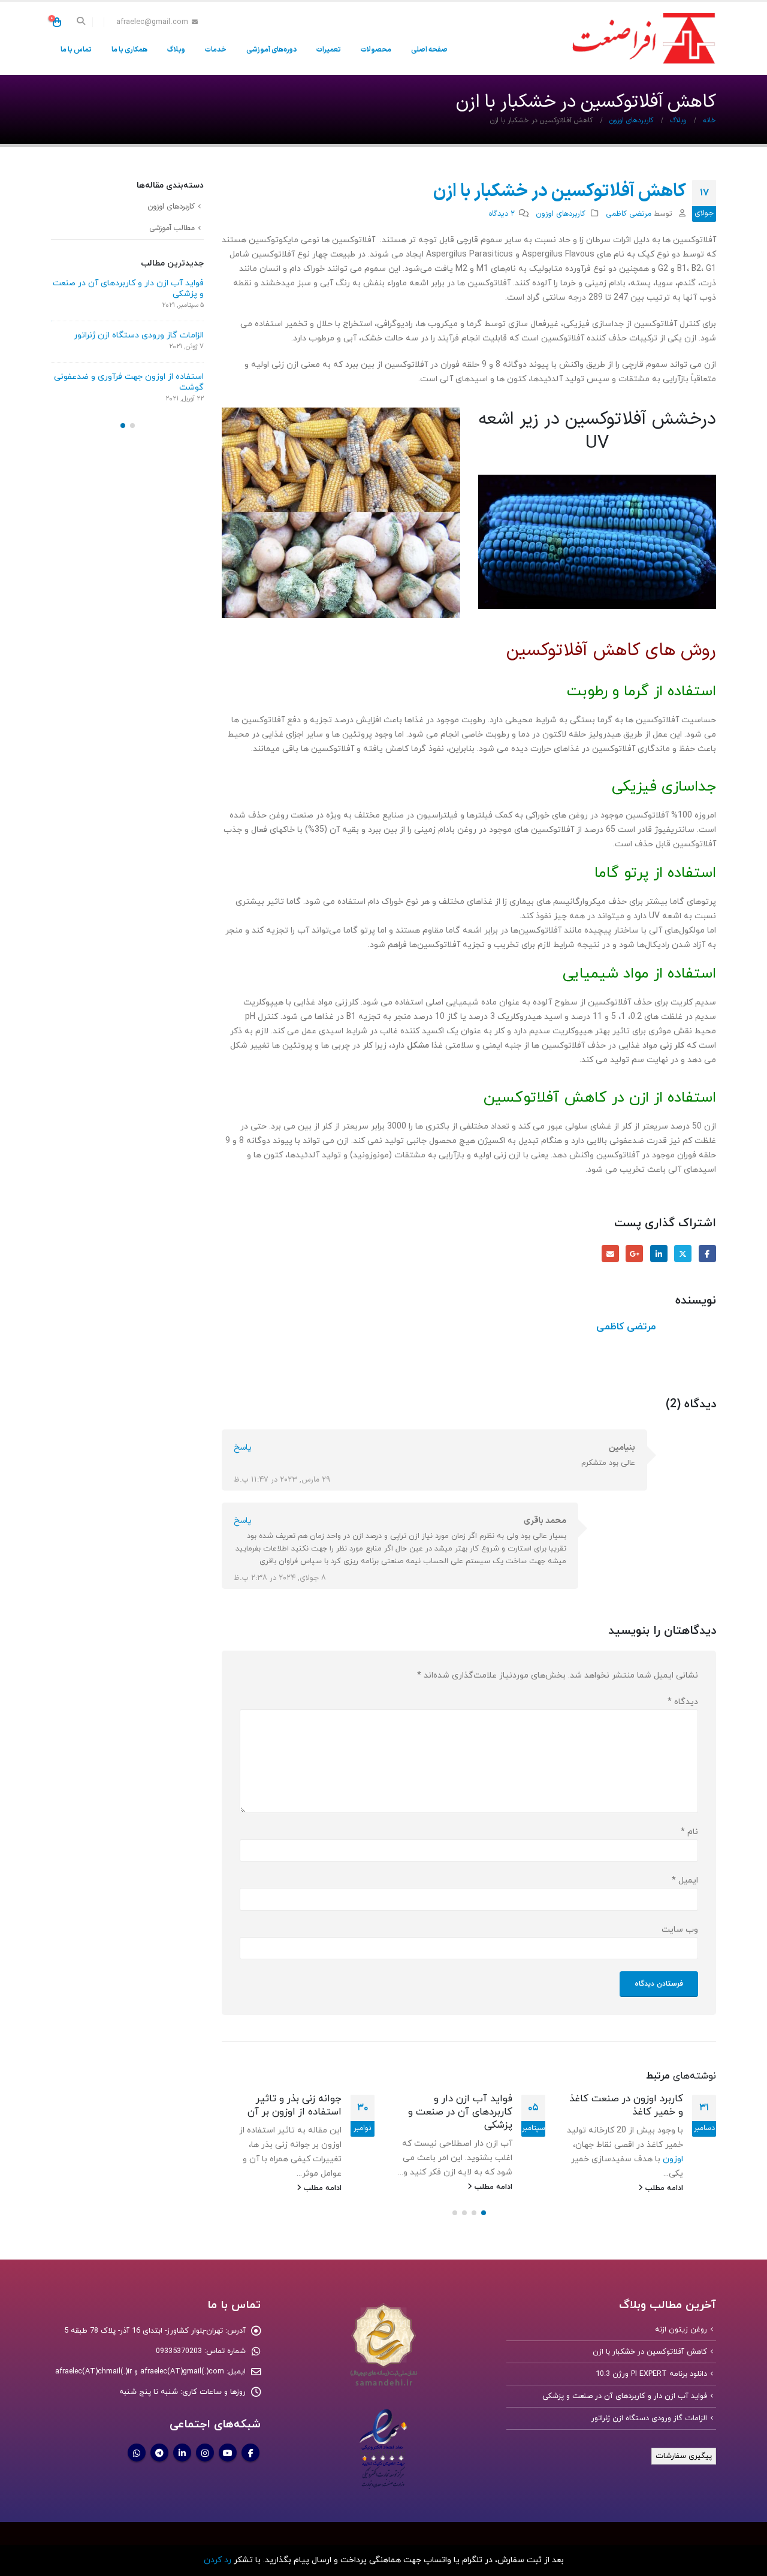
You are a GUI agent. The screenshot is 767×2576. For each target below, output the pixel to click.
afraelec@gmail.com (152, 22)
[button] (81, 22)
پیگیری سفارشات (684, 2456)
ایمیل (610, 1254)
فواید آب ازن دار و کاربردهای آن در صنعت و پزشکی (460, 2112)
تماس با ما (76, 50)
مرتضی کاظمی (629, 214)
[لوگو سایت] (641, 38)
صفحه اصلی (429, 50)
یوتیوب (228, 2453)
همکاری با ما (129, 50)
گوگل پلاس (634, 1254)
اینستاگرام (205, 2453)
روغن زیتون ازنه (681, 2329)
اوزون (672, 2159)
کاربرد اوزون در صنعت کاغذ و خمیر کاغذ (626, 2106)
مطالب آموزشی (172, 228)
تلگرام (159, 2453)
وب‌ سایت (680, 1930)
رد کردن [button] (218, 2560)
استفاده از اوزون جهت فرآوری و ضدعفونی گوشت (129, 382)
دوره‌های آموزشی (271, 50)
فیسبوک (707, 1254)
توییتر (683, 1254)
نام (689, 1832)
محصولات (376, 50)
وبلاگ (176, 50)
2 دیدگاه (502, 214)
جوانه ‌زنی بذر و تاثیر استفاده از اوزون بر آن (295, 2106)
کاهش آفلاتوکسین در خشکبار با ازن (650, 2351)
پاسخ (243, 1448)
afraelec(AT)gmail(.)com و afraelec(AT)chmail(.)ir (140, 2371)
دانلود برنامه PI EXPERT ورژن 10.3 (651, 2373)
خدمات (216, 50)
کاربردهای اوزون (561, 214)
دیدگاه (683, 1702)
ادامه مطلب (663, 2188)
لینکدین (659, 1254)
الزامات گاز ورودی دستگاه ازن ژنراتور (139, 335)
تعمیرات (329, 50)
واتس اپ (137, 2453)
